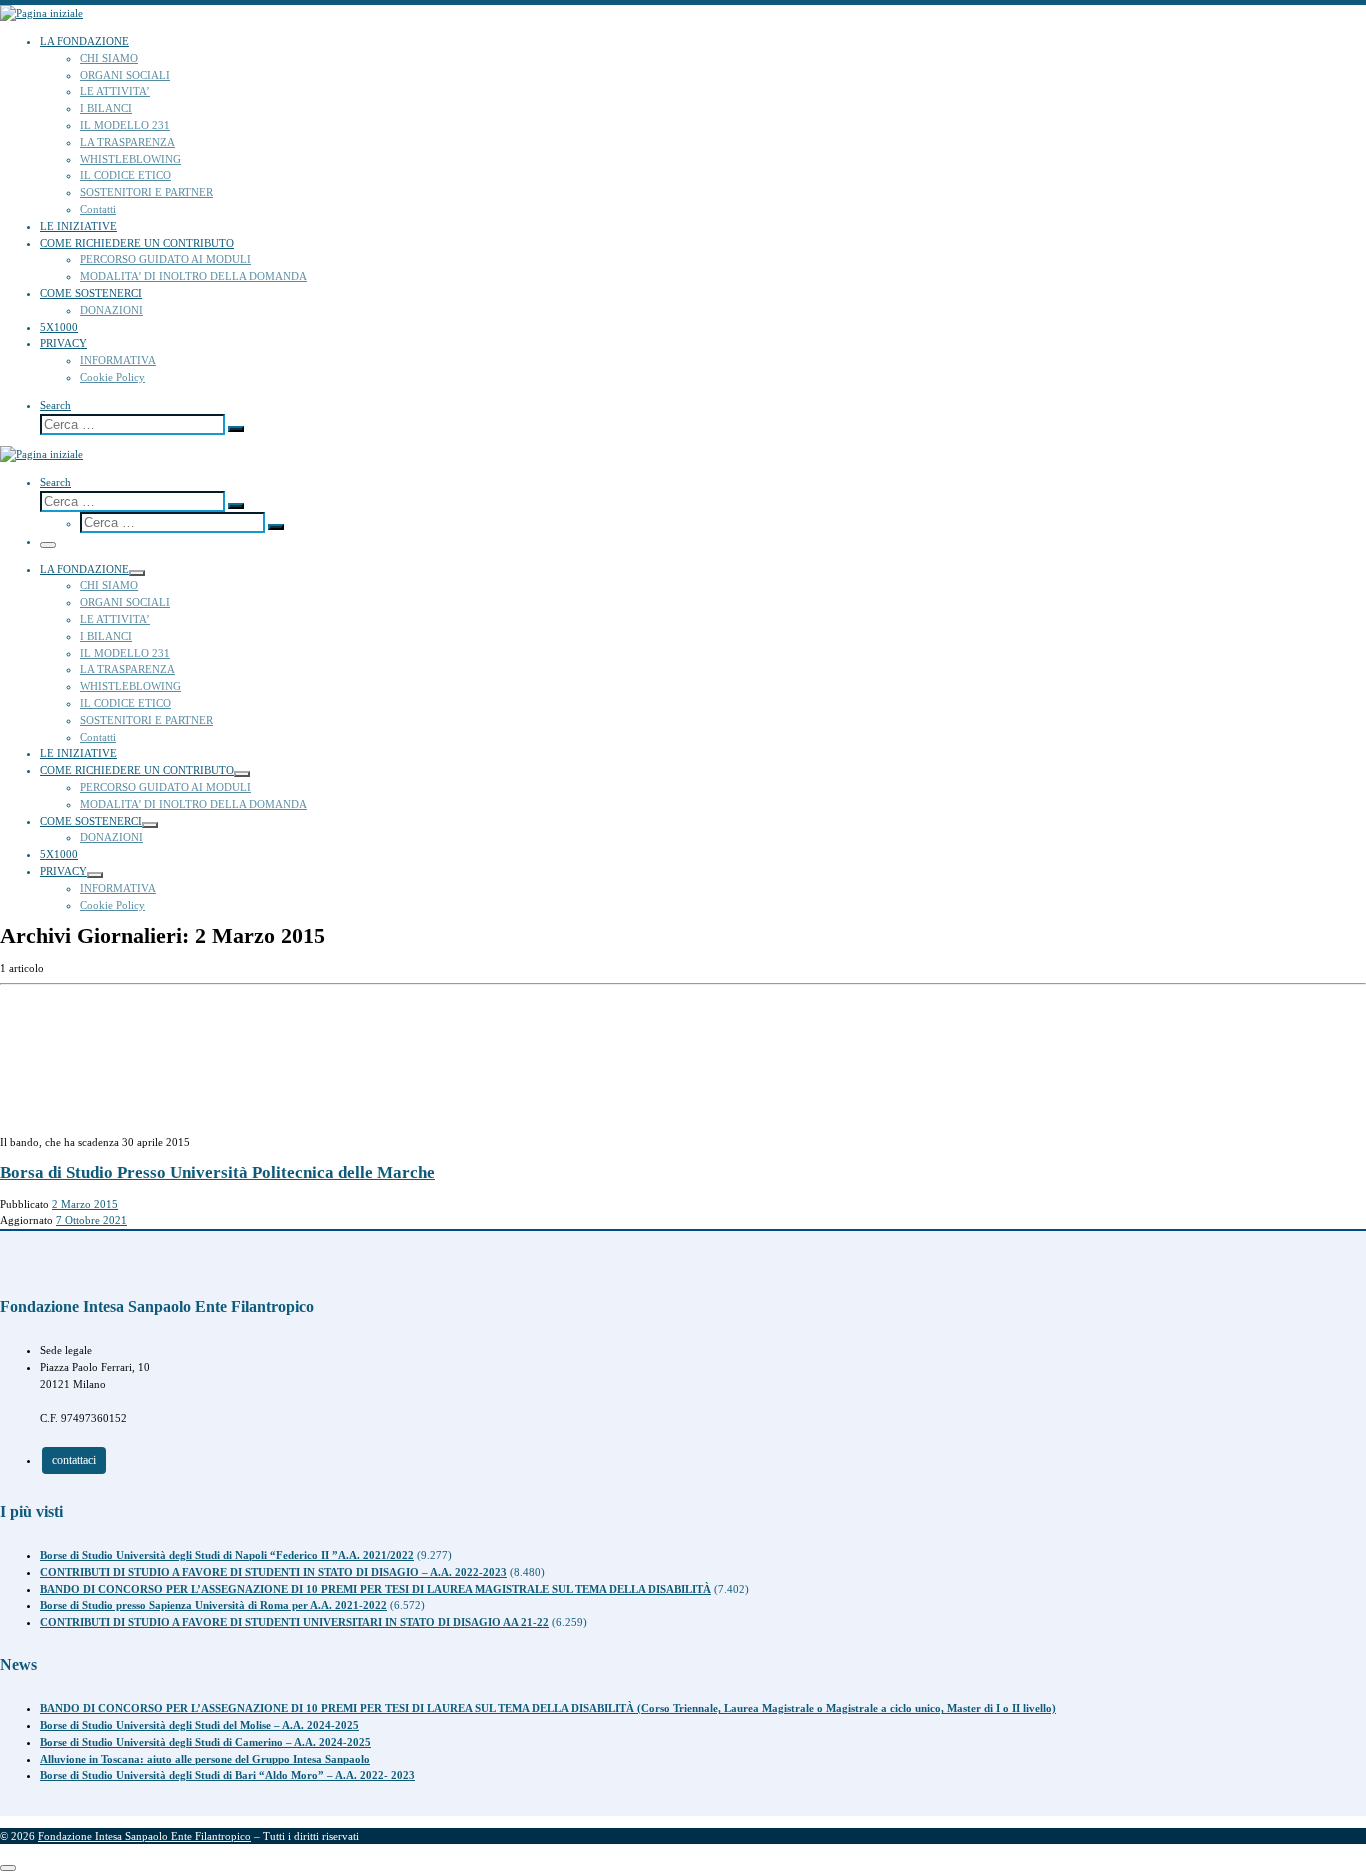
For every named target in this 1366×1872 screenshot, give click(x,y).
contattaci (74, 1460)
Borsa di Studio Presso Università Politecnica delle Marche (217, 1172)
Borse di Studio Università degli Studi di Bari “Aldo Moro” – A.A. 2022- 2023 (227, 1775)
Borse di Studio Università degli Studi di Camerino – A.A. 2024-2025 (205, 1742)
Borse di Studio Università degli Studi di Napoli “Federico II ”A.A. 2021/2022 (227, 1555)
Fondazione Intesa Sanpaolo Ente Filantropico (144, 1836)
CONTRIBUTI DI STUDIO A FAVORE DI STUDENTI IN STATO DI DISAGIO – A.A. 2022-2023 (273, 1572)
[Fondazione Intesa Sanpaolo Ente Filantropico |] (41, 13)
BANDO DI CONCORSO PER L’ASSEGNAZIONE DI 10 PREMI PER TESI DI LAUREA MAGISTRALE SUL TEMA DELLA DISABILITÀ (375, 1589)
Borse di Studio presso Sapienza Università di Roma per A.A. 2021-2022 (213, 1605)
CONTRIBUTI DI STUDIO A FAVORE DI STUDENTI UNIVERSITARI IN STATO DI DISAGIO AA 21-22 (294, 1622)
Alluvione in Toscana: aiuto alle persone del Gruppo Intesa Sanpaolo (205, 1759)
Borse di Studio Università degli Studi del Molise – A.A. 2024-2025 (199, 1725)
